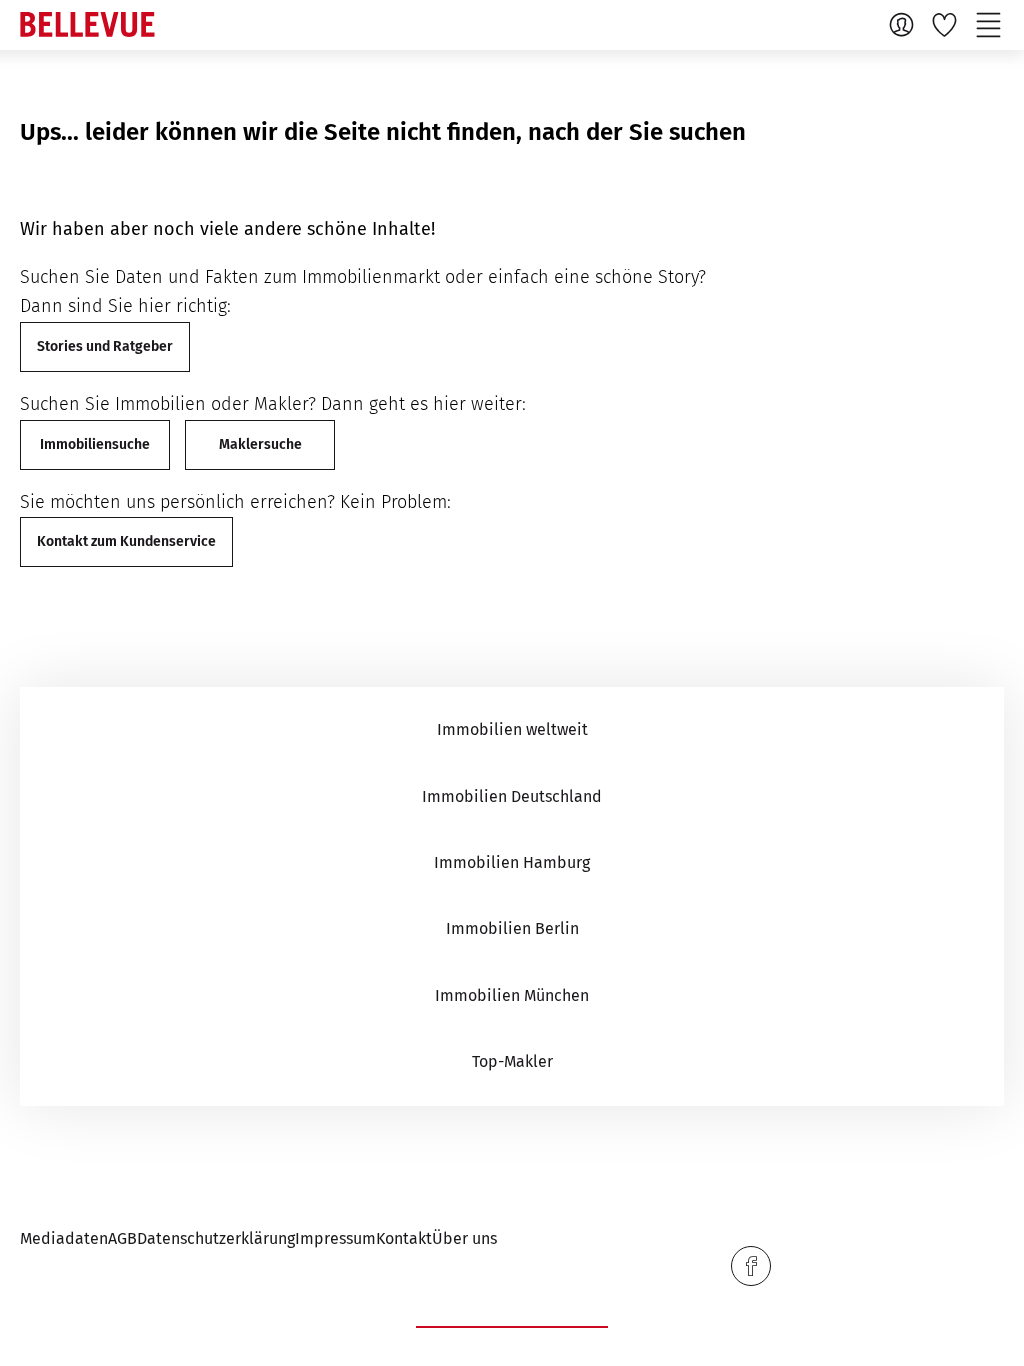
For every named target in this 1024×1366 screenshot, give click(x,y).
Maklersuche (260, 444)
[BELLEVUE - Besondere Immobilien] (87, 24)
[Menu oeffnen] (991, 24)
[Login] (904, 24)
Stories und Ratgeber (105, 346)
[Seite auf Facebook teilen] (751, 1266)
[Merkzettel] (947, 24)
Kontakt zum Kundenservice (126, 541)
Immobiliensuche (95, 444)
